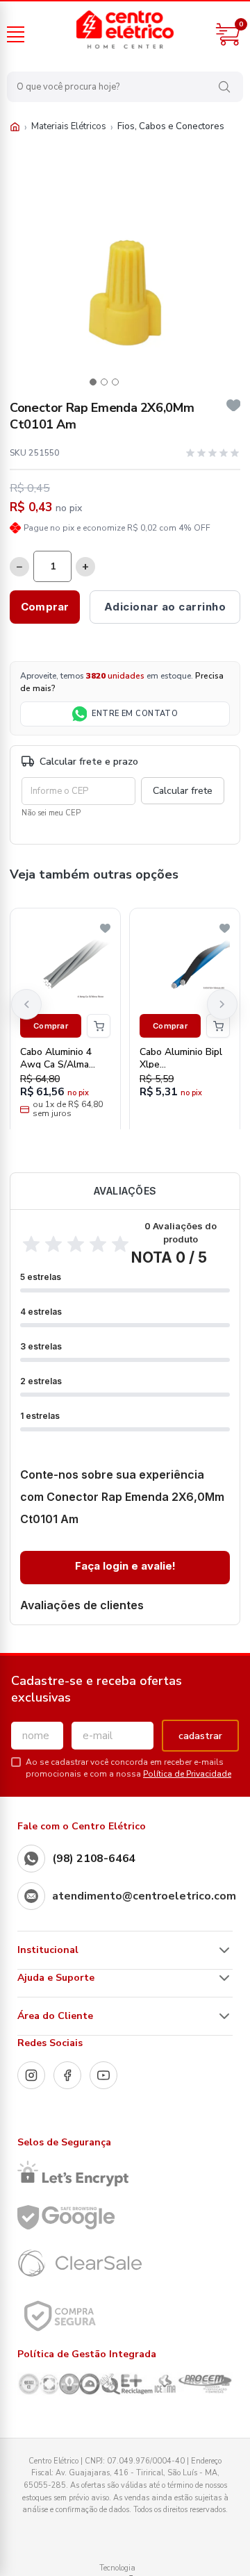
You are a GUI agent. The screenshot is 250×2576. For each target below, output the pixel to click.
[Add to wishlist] (234, 406)
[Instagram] (31, 2075)
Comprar (45, 607)
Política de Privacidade (187, 1774)
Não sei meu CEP (51, 813)
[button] (93, 382)
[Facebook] (67, 2075)
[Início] (15, 127)
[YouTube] (103, 2075)
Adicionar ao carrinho (165, 607)
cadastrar (200, 1736)
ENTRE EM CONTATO (135, 714)
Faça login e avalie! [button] (125, 1566)
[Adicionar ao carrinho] (99, 1026)
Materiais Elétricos (69, 126)
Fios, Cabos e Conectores (171, 126)
